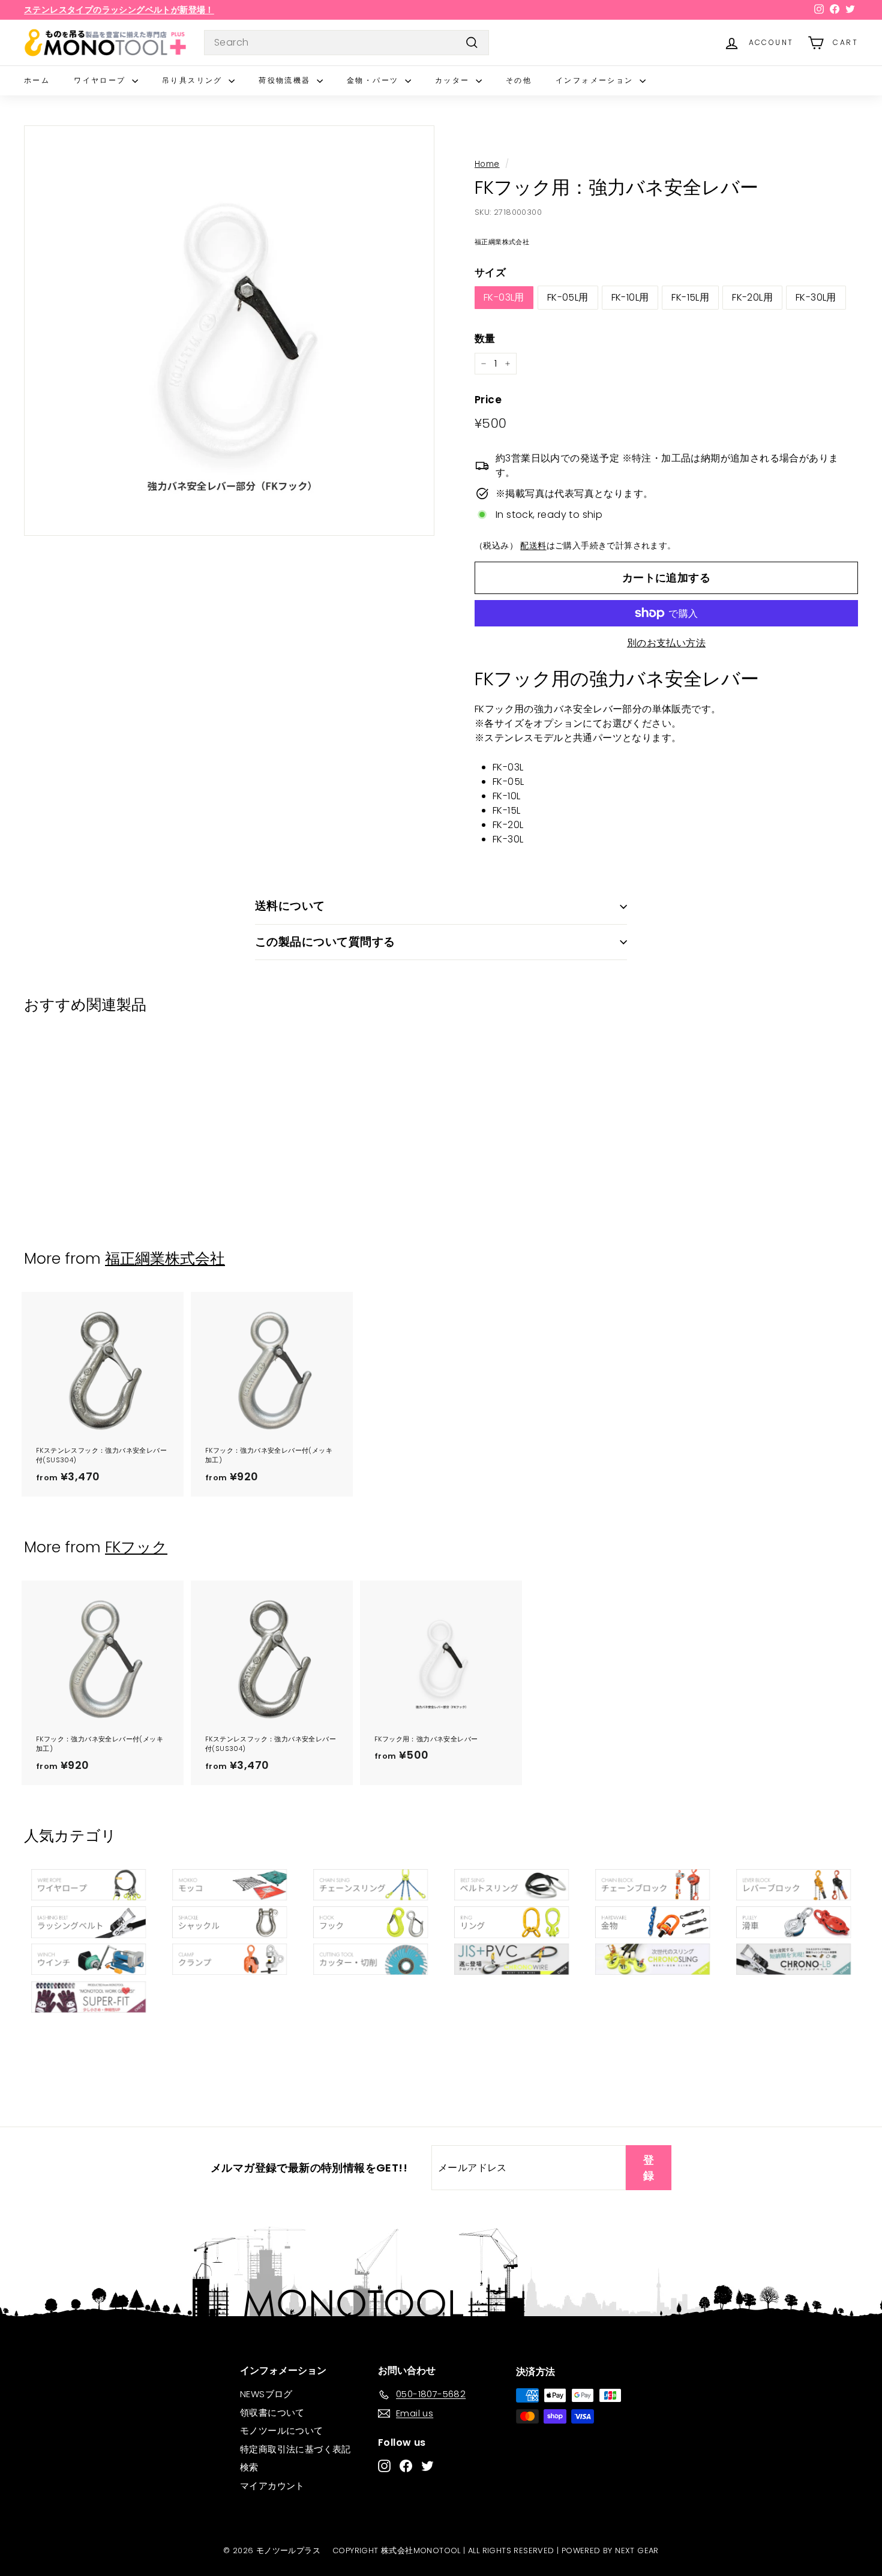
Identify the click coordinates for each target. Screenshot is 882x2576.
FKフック (136, 1547)
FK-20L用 (752, 297)
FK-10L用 (630, 297)
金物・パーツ (374, 80)
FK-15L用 (690, 297)
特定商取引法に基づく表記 (295, 2449)
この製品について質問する (325, 942)
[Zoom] (229, 331)
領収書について (272, 2412)
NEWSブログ (266, 2394)
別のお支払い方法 (666, 643)
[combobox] (346, 43)
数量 (485, 338)
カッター (454, 80)
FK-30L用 (816, 297)
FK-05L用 (568, 297)
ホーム (37, 80)
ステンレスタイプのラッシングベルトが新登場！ (119, 10)
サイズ (490, 272)
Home (487, 164)
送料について (290, 906)
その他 (519, 80)
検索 (249, 2467)
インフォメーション (596, 80)
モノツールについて (282, 2430)
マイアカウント (272, 2486)
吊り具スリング (194, 80)
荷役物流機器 (286, 80)
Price (488, 400)
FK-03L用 (504, 297)
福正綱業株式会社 (165, 1259)
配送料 (533, 546)
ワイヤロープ (101, 80)
